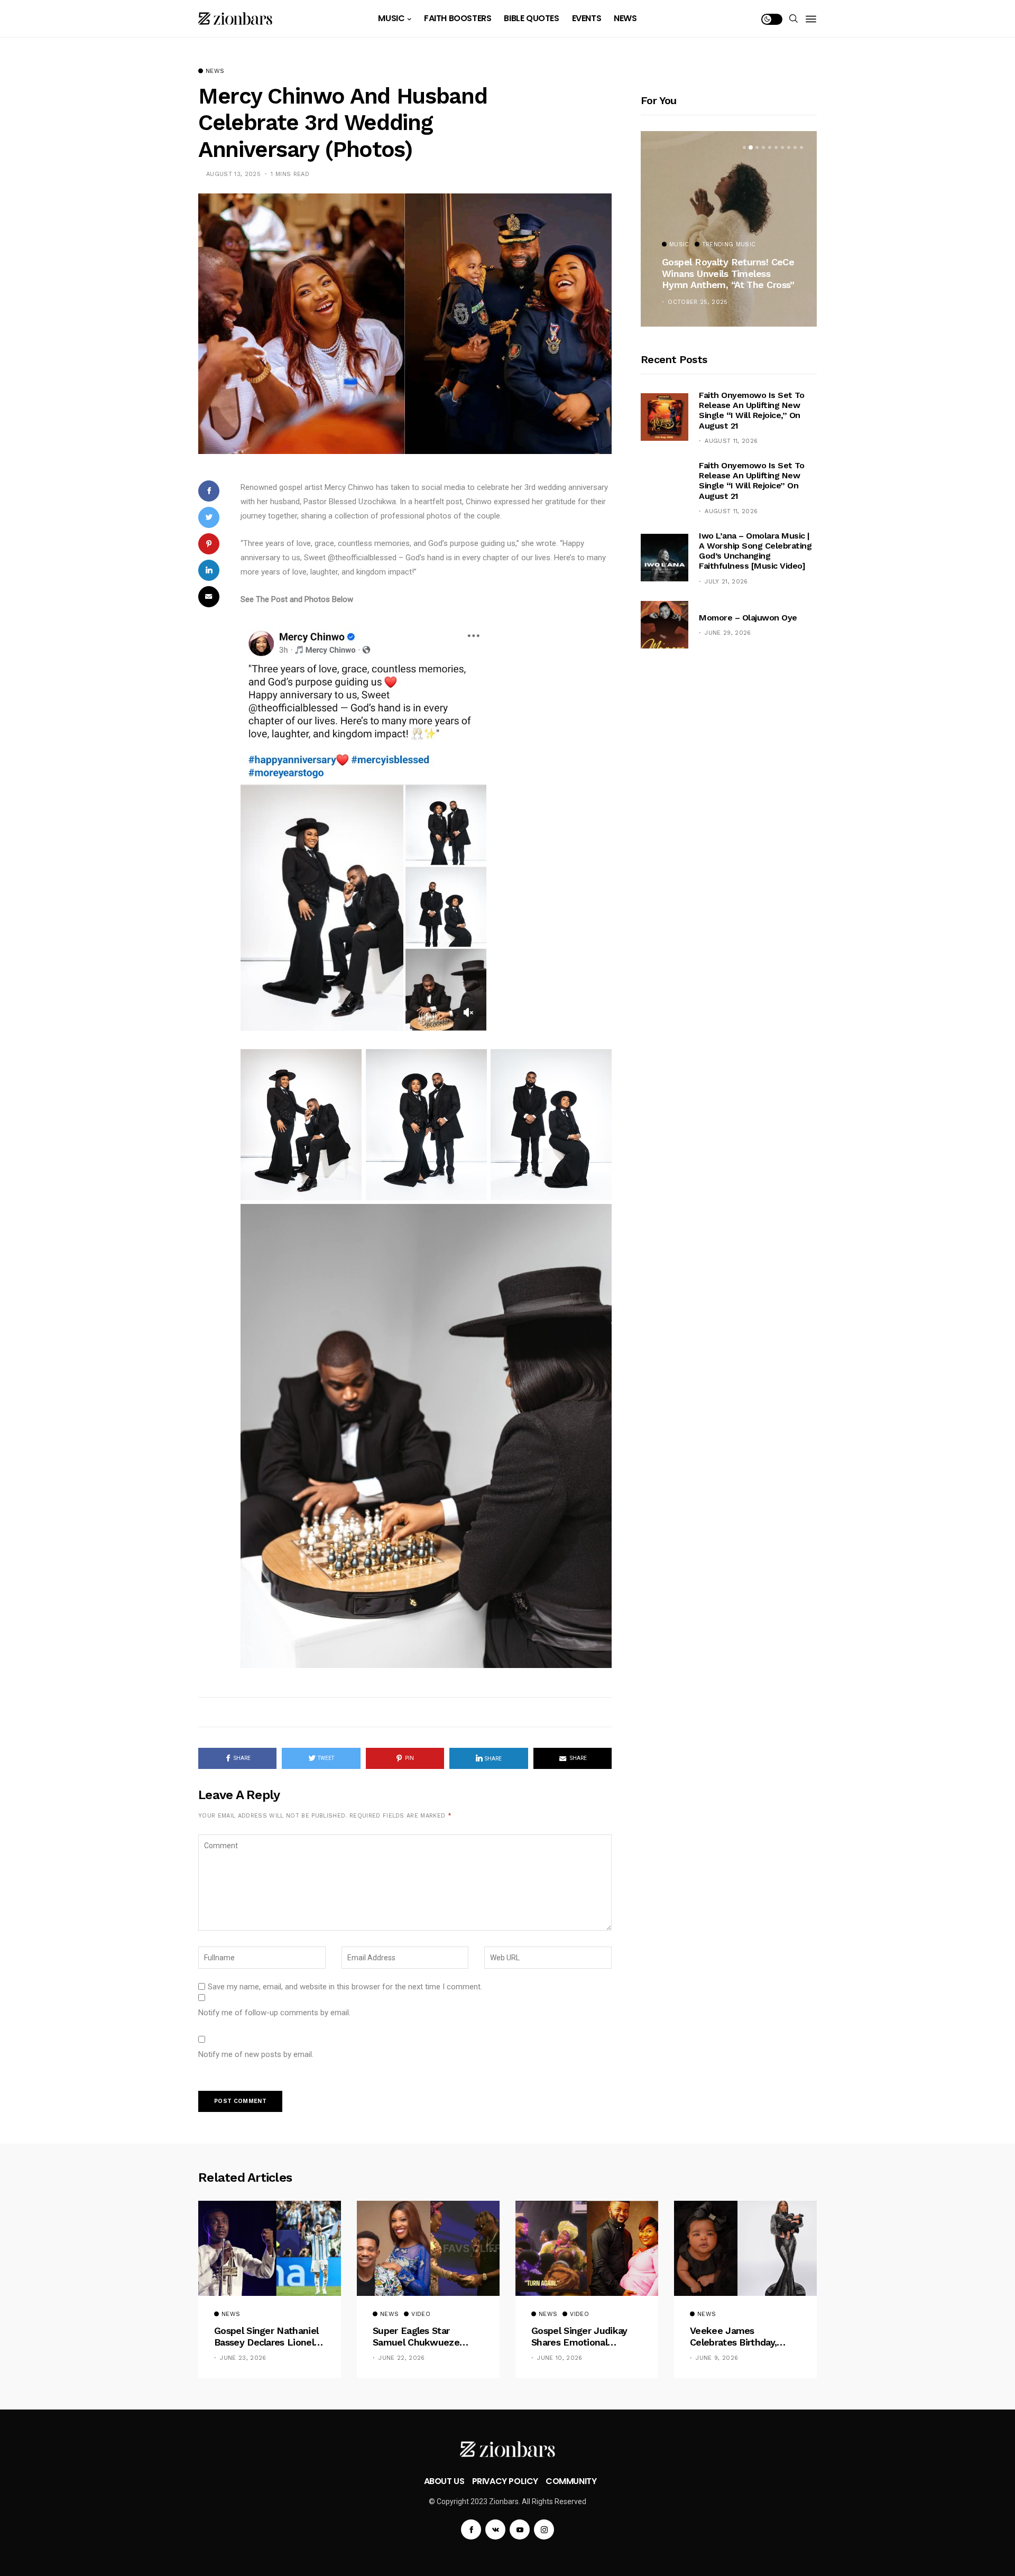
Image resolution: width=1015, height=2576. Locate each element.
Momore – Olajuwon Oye (748, 618)
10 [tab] (801, 147)
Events (587, 18)
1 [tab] (744, 147)
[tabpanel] (729, 229)
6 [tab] (776, 147)
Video (421, 2314)
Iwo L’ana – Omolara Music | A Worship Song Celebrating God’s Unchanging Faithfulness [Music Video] (755, 551)
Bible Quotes (531, 18)
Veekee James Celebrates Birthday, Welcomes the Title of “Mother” (740, 2336)
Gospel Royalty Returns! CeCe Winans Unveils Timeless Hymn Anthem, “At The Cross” (728, 273)
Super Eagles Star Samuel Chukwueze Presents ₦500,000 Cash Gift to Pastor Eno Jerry (426, 2336)
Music (391, 18)
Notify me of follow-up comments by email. (274, 2013)
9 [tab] (795, 147)
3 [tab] (757, 147)
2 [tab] (751, 147)
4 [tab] (763, 147)
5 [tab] (770, 147)
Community (571, 2481)
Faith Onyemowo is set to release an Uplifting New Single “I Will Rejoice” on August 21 (751, 481)
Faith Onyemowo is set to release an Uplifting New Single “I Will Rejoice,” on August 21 (751, 410)
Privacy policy (505, 2481)
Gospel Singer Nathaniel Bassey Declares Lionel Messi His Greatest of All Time (268, 2336)
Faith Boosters (458, 18)
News (625, 18)
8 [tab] (789, 147)
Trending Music (729, 245)
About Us (444, 2481)
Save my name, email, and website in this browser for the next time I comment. (345, 1987)
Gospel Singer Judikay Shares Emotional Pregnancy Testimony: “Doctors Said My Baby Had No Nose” (581, 2336)
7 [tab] (782, 147)
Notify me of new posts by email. (256, 2054)
